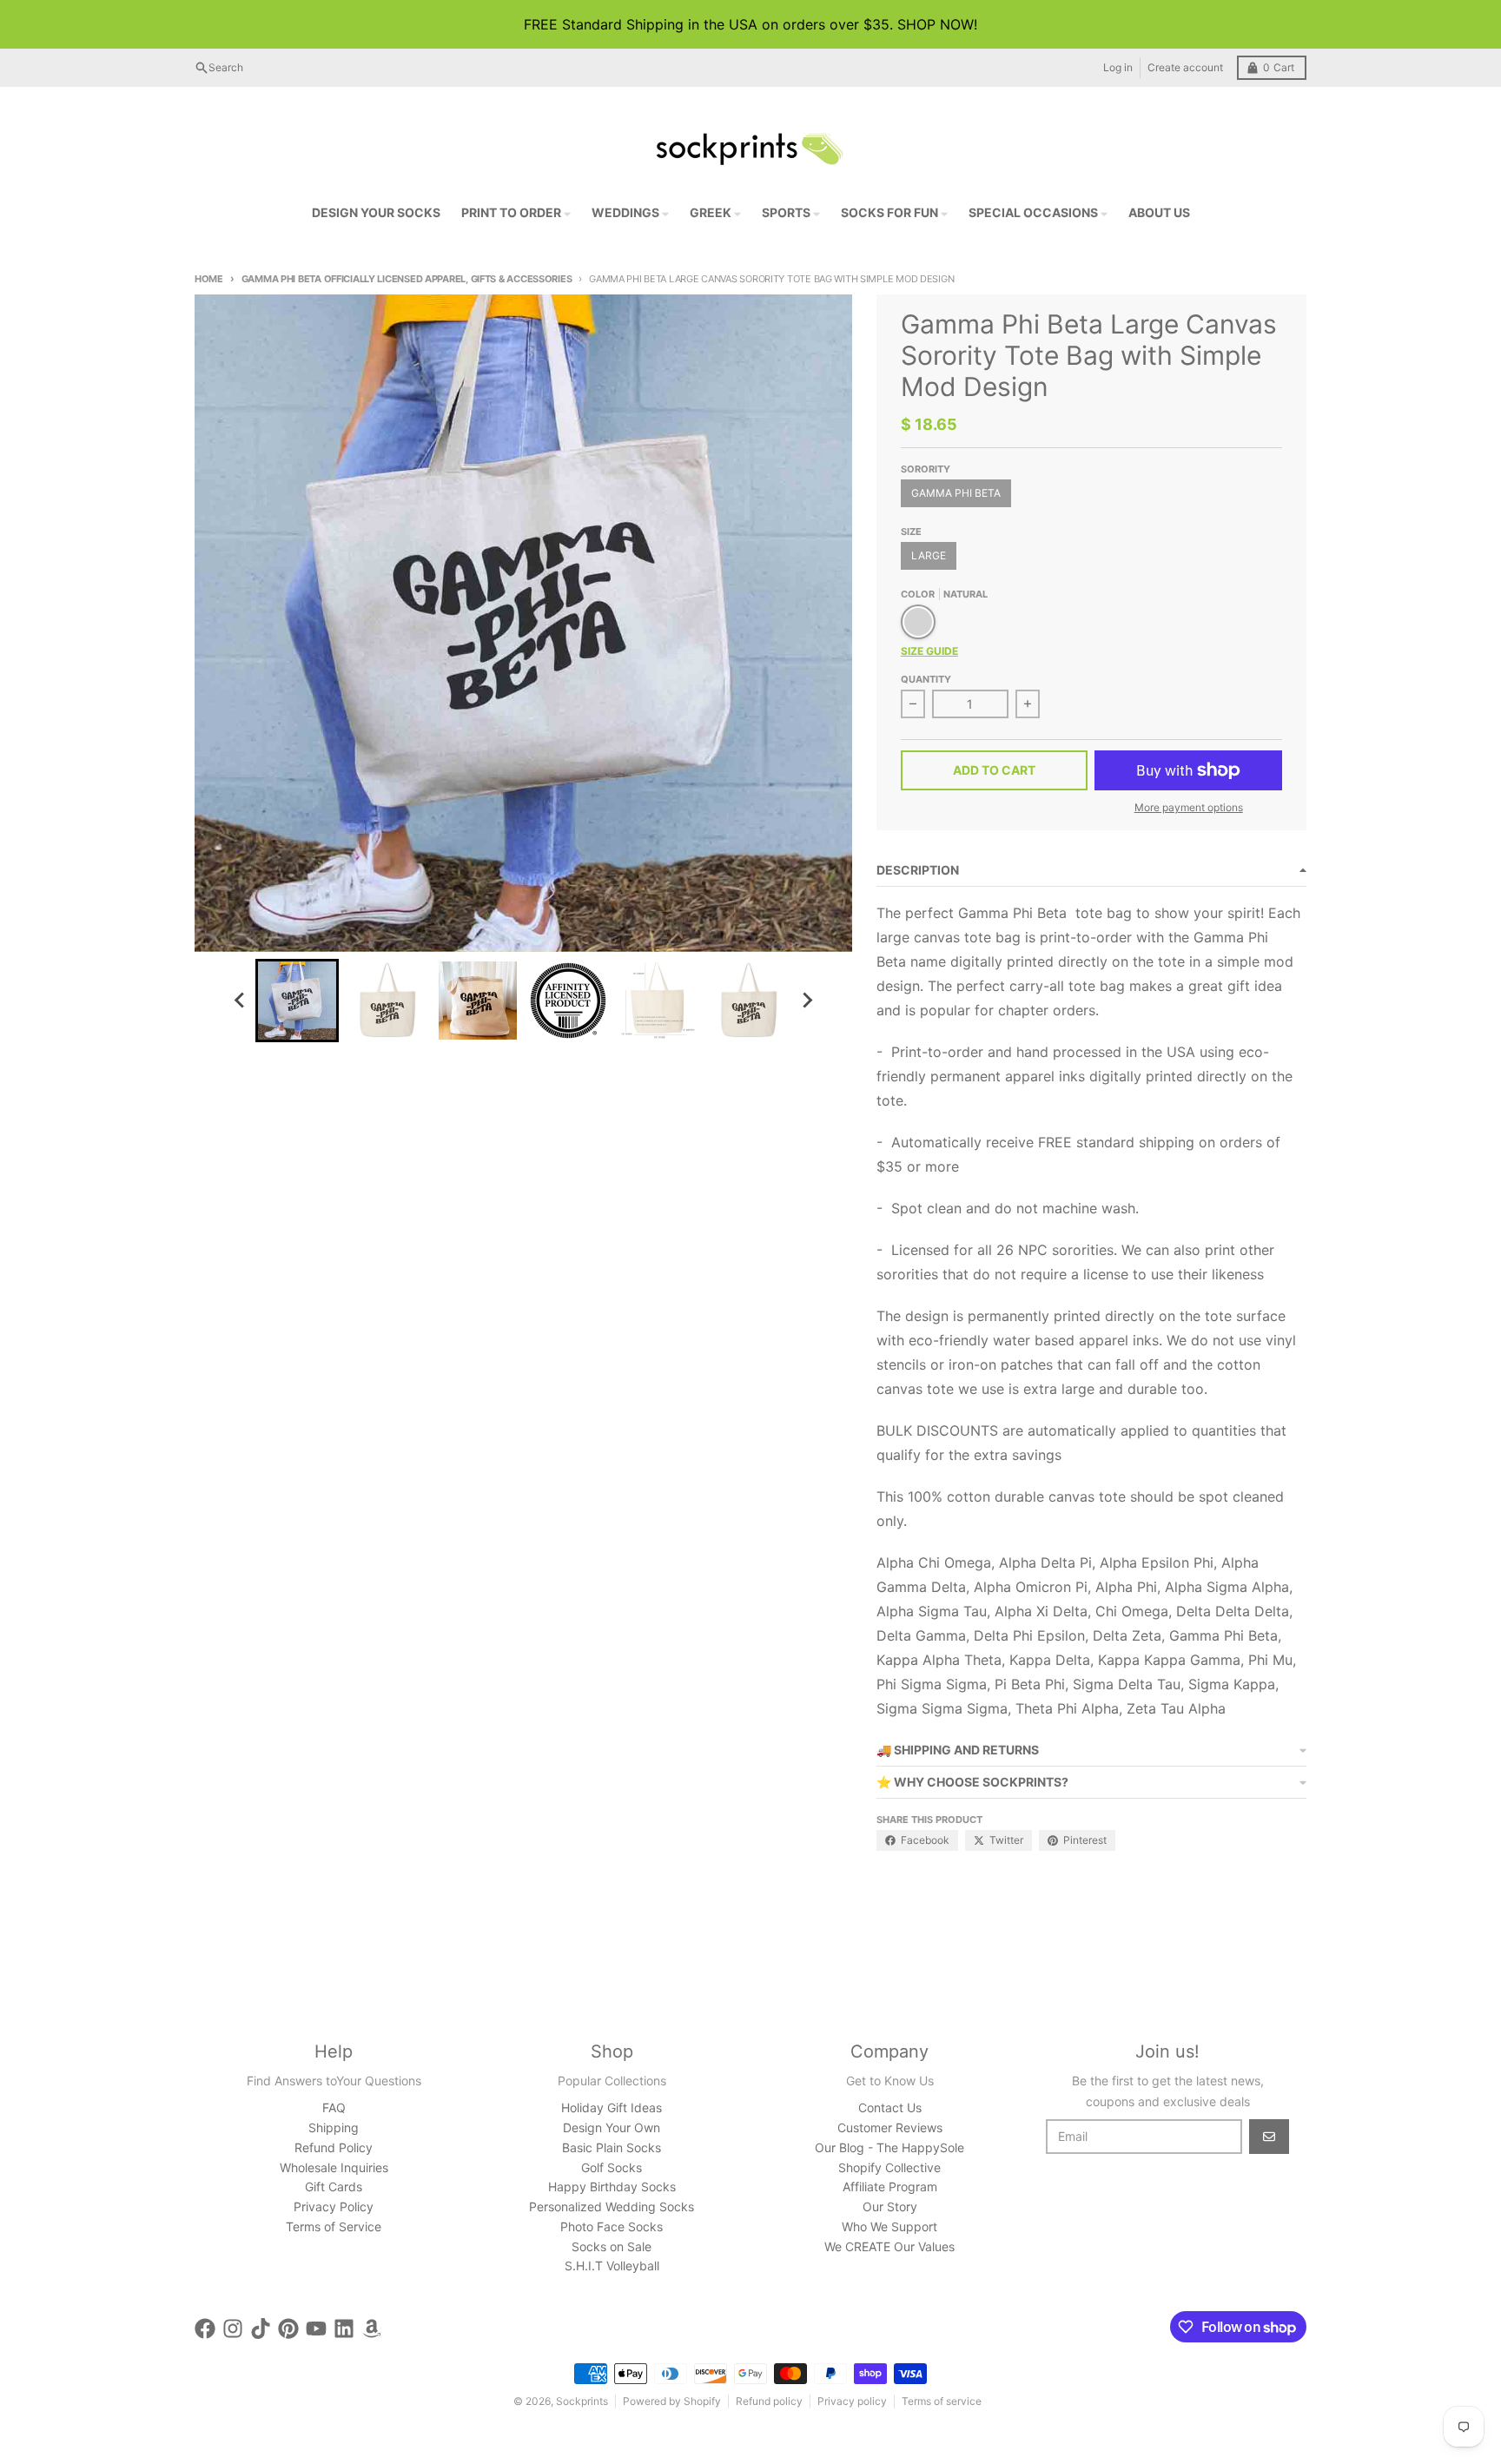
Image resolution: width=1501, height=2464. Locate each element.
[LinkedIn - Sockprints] (344, 2329)
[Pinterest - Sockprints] (288, 2329)
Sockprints (582, 2401)
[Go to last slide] (240, 1001)
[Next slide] (806, 1001)
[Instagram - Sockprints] (233, 2329)
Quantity (926, 679)
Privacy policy (852, 2401)
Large (929, 555)
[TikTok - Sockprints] (261, 2329)
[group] (297, 1001)
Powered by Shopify (672, 2401)
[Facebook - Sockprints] (205, 2329)
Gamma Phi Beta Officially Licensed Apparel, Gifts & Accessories (407, 279)
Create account (1185, 67)
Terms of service (942, 2401)
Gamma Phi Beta (956, 493)
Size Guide (929, 651)
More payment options (1189, 807)
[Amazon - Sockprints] (372, 2329)
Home (209, 279)
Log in (1118, 67)
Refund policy (769, 2401)
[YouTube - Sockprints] (316, 2329)
